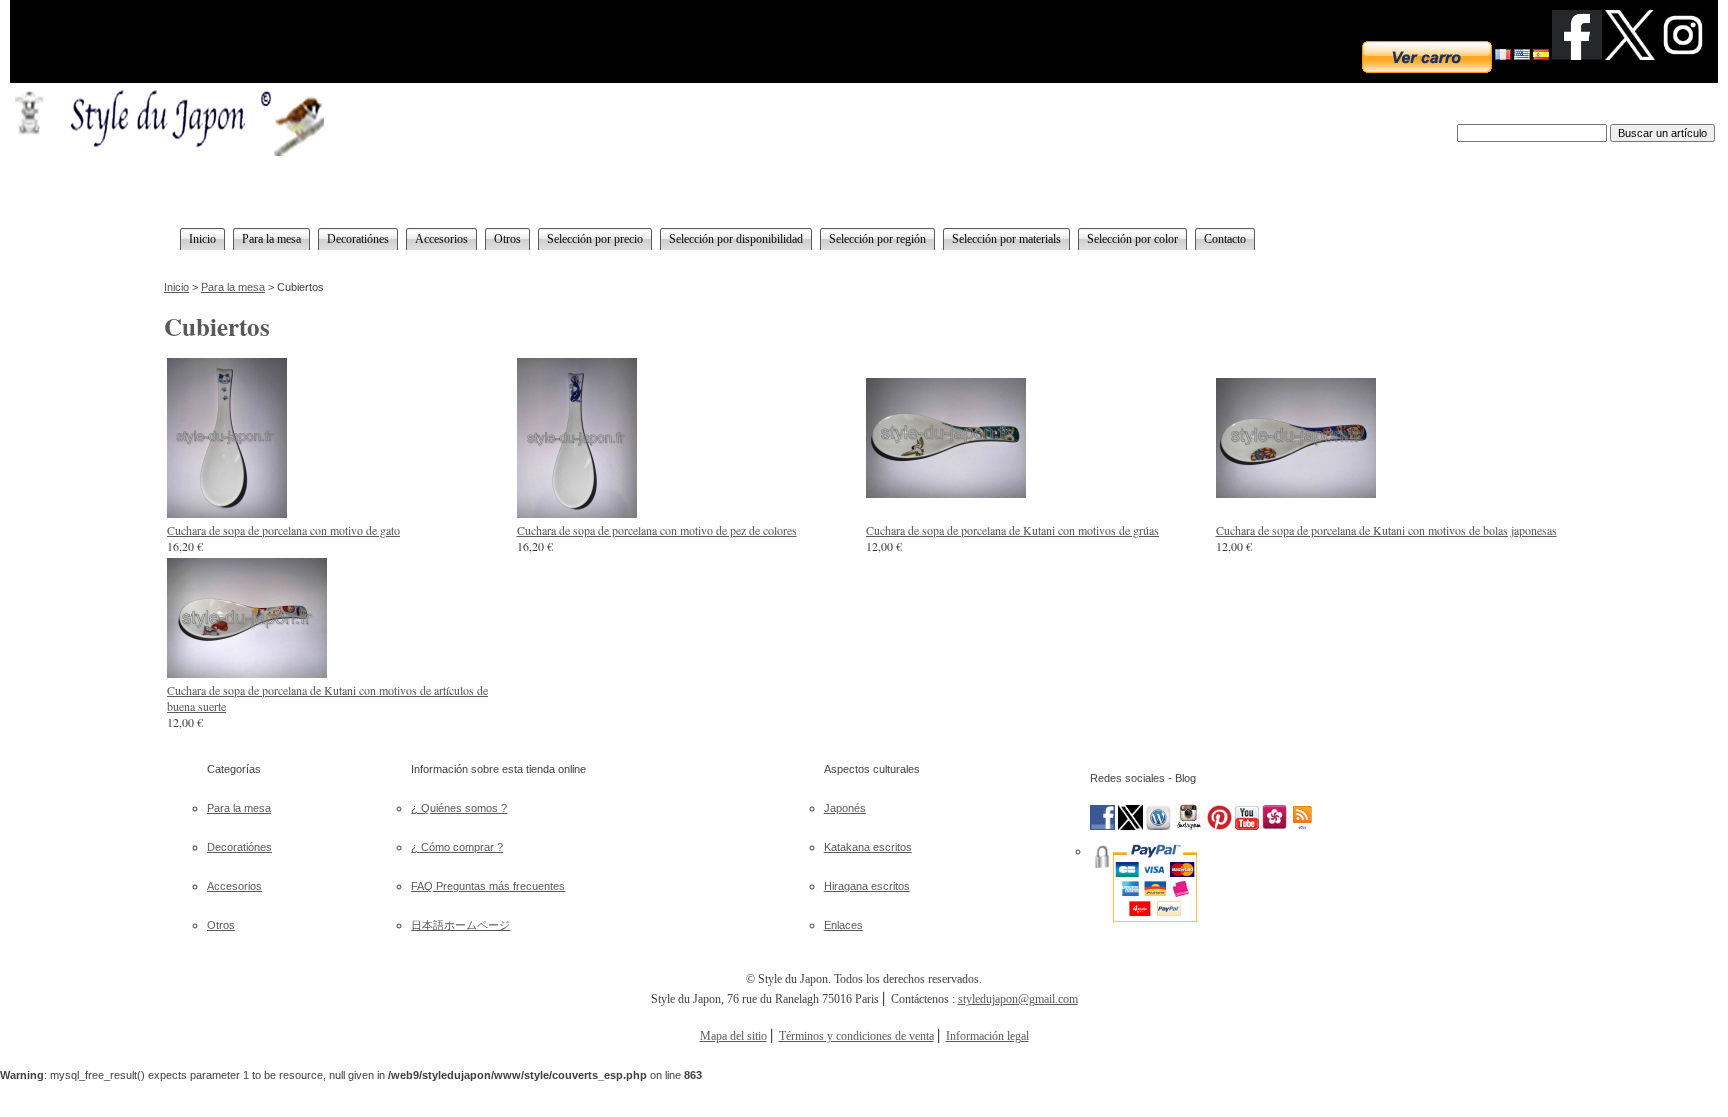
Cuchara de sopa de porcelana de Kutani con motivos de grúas (1012, 530)
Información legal (987, 1036)
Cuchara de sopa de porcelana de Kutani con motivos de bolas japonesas (1386, 530)
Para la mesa (233, 287)
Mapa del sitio (733, 1036)
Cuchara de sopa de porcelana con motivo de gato (283, 530)
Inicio (176, 287)
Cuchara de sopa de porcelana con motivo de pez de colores (657, 530)
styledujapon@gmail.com (1018, 999)
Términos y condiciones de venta (856, 1036)
